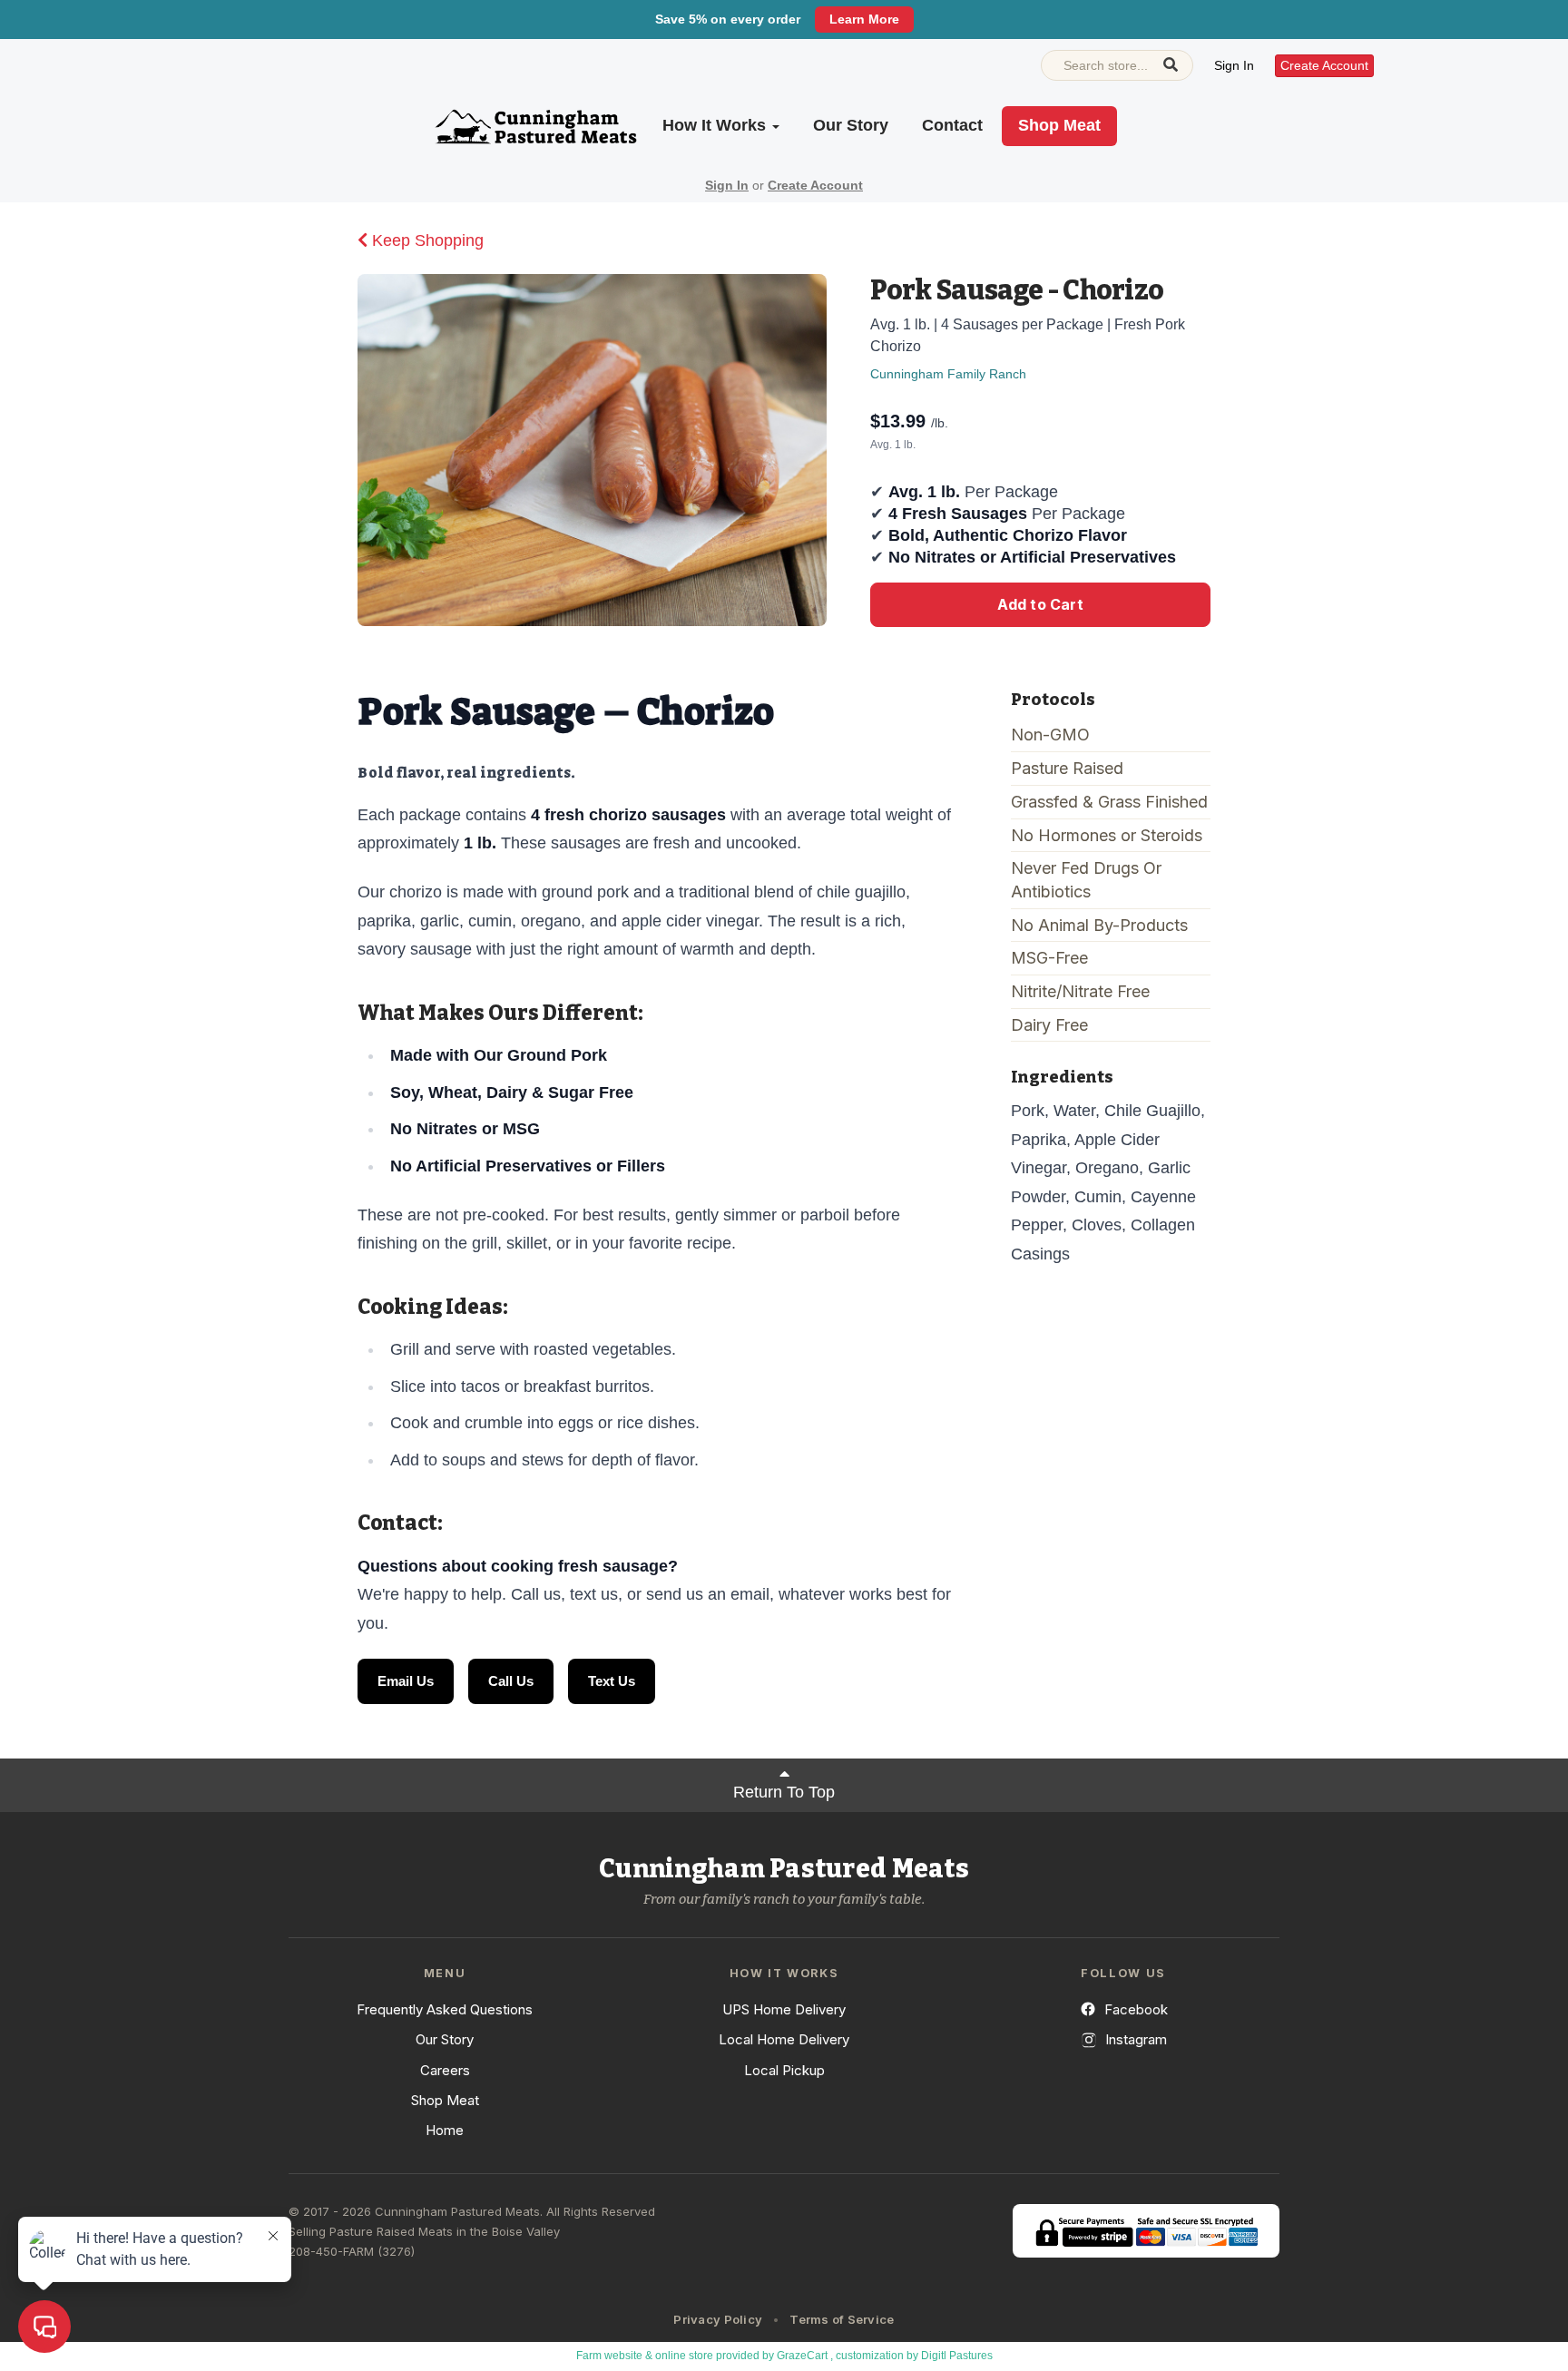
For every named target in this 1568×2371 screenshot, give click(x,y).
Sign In (1234, 65)
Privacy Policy (718, 2319)
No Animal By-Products (1099, 925)
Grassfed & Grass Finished (1109, 802)
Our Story (851, 125)
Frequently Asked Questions (445, 2009)
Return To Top (784, 1792)
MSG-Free (1049, 958)
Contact (952, 125)
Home (445, 2130)
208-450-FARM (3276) (352, 2251)
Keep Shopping (426, 240)
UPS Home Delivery (784, 2009)
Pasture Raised (1067, 768)
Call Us (511, 1681)
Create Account (1324, 65)
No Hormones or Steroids (1107, 835)
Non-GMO (1050, 735)
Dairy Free (1049, 1025)
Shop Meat (1059, 125)
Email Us (406, 1681)
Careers (445, 2070)
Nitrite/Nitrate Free (1080, 991)
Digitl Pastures (957, 2356)
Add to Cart (1040, 604)
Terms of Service (842, 2319)
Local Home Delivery (784, 2039)
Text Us (612, 1681)
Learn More (864, 19)
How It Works (716, 125)
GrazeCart (802, 2356)
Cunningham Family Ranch (948, 374)
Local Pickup (784, 2070)
